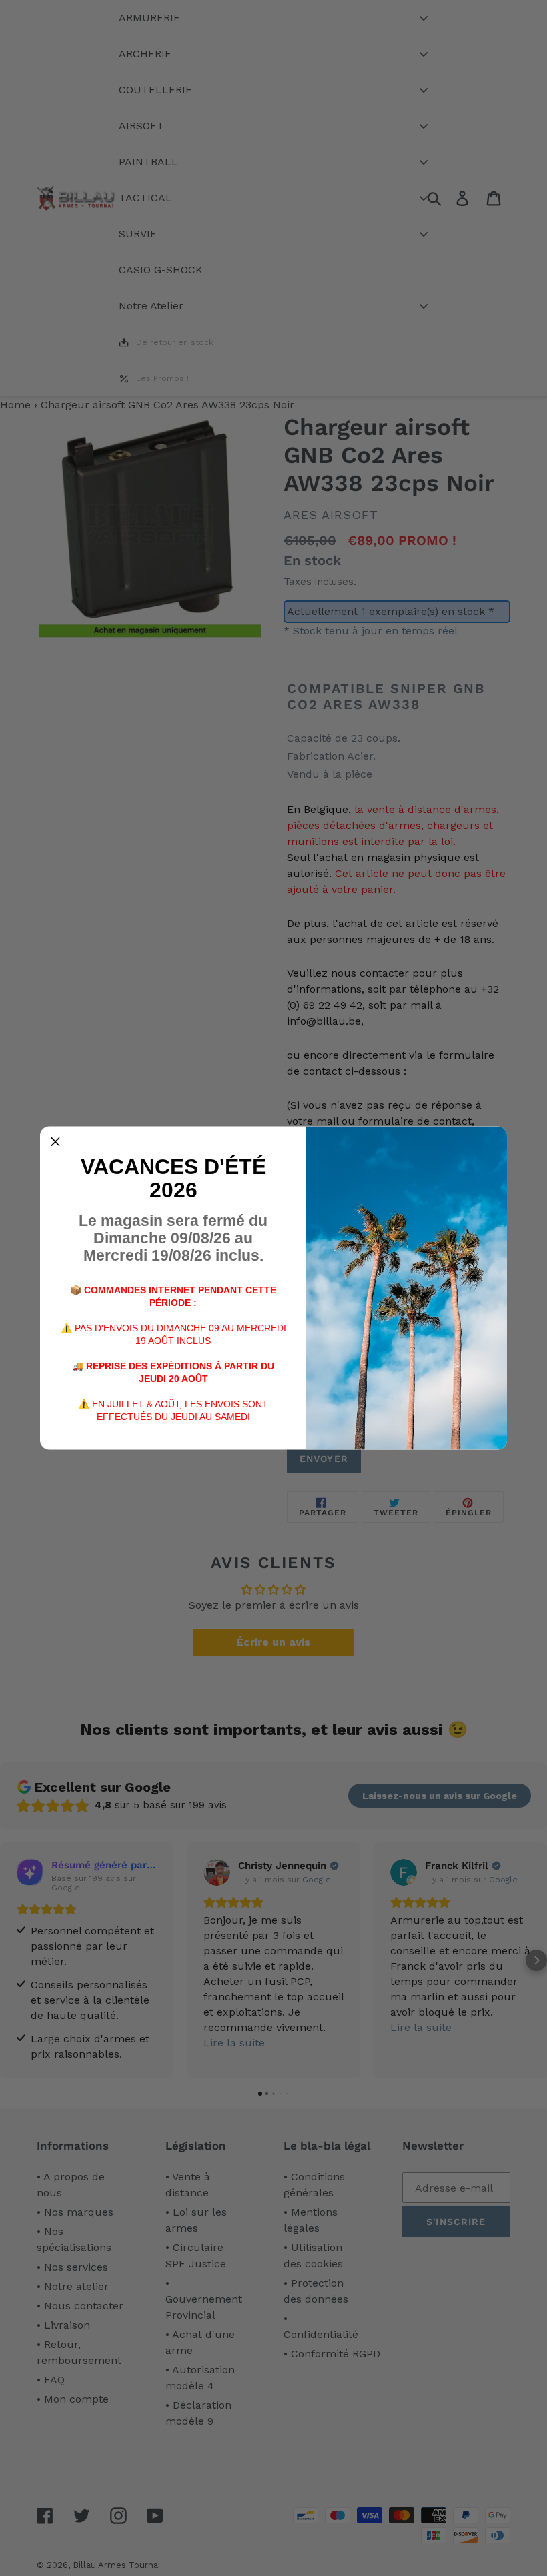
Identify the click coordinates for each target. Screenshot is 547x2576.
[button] (55, 1142)
